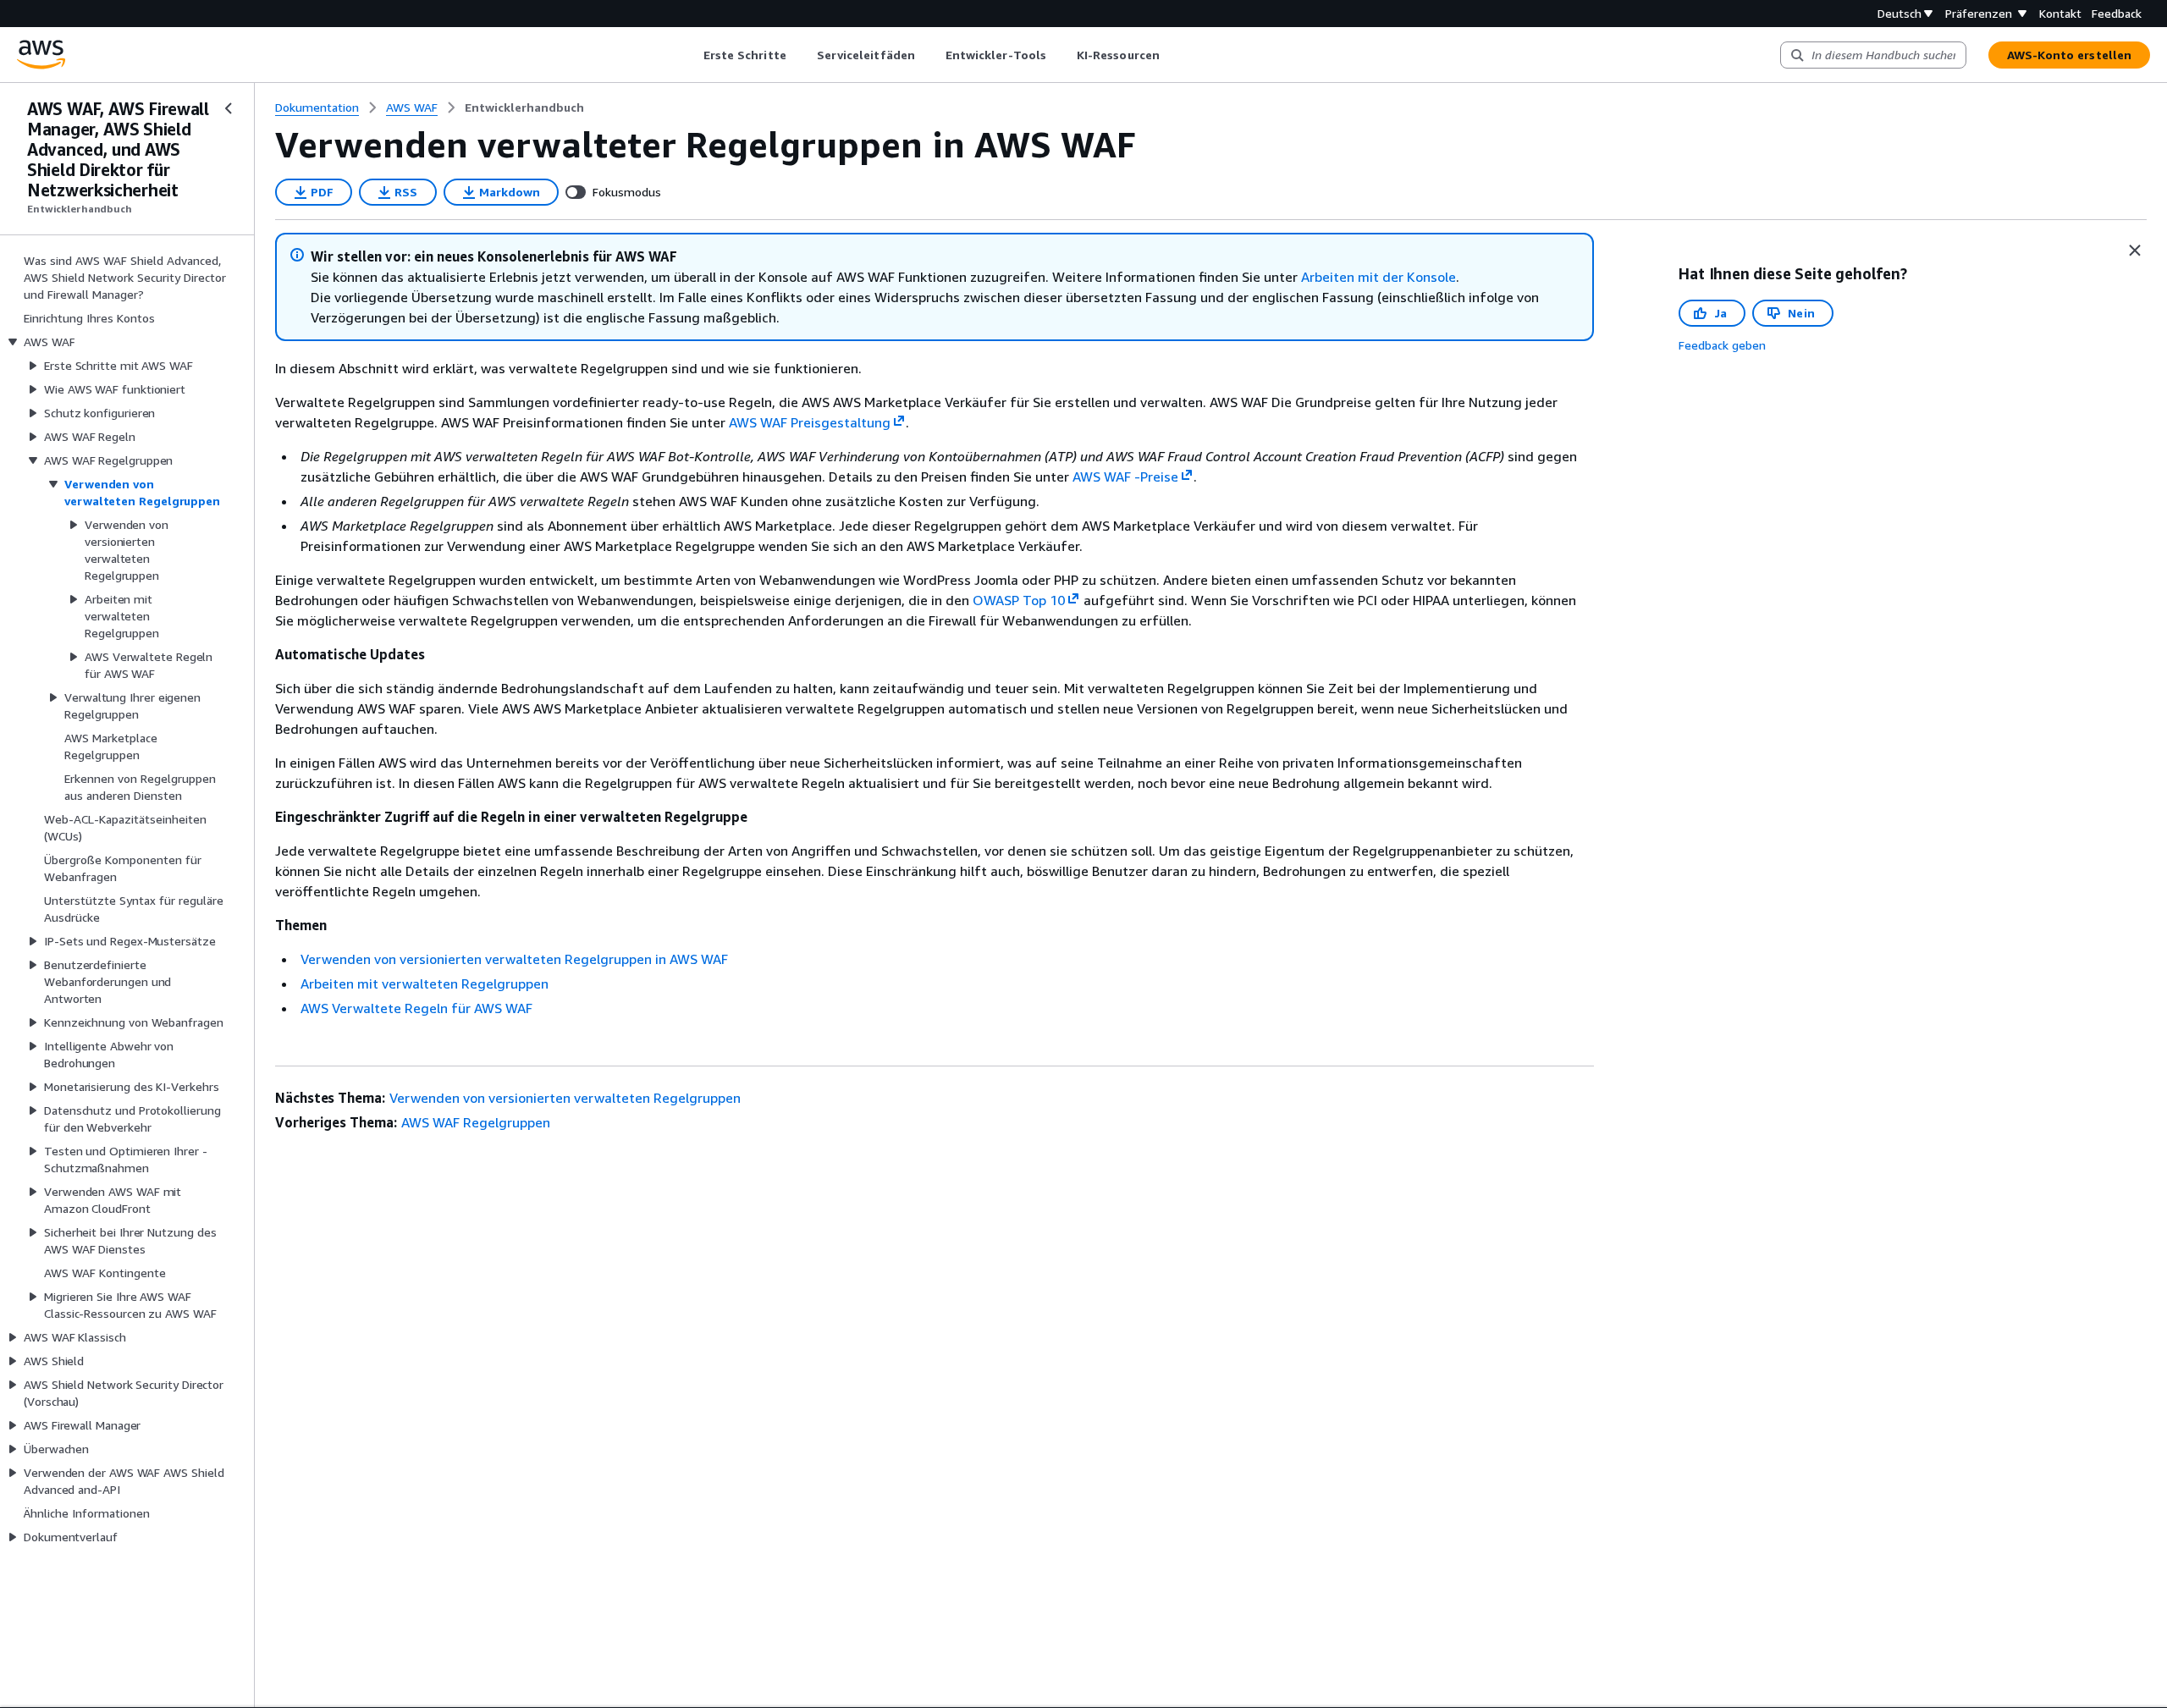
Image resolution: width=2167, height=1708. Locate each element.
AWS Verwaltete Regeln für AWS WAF (416, 1008)
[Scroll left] (690, 55)
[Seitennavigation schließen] (229, 108)
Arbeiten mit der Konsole (1378, 277)
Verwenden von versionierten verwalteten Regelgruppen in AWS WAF (514, 959)
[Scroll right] (1172, 55)
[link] (524, 107)
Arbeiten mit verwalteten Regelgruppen (425, 983)
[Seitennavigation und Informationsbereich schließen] (2135, 251)
